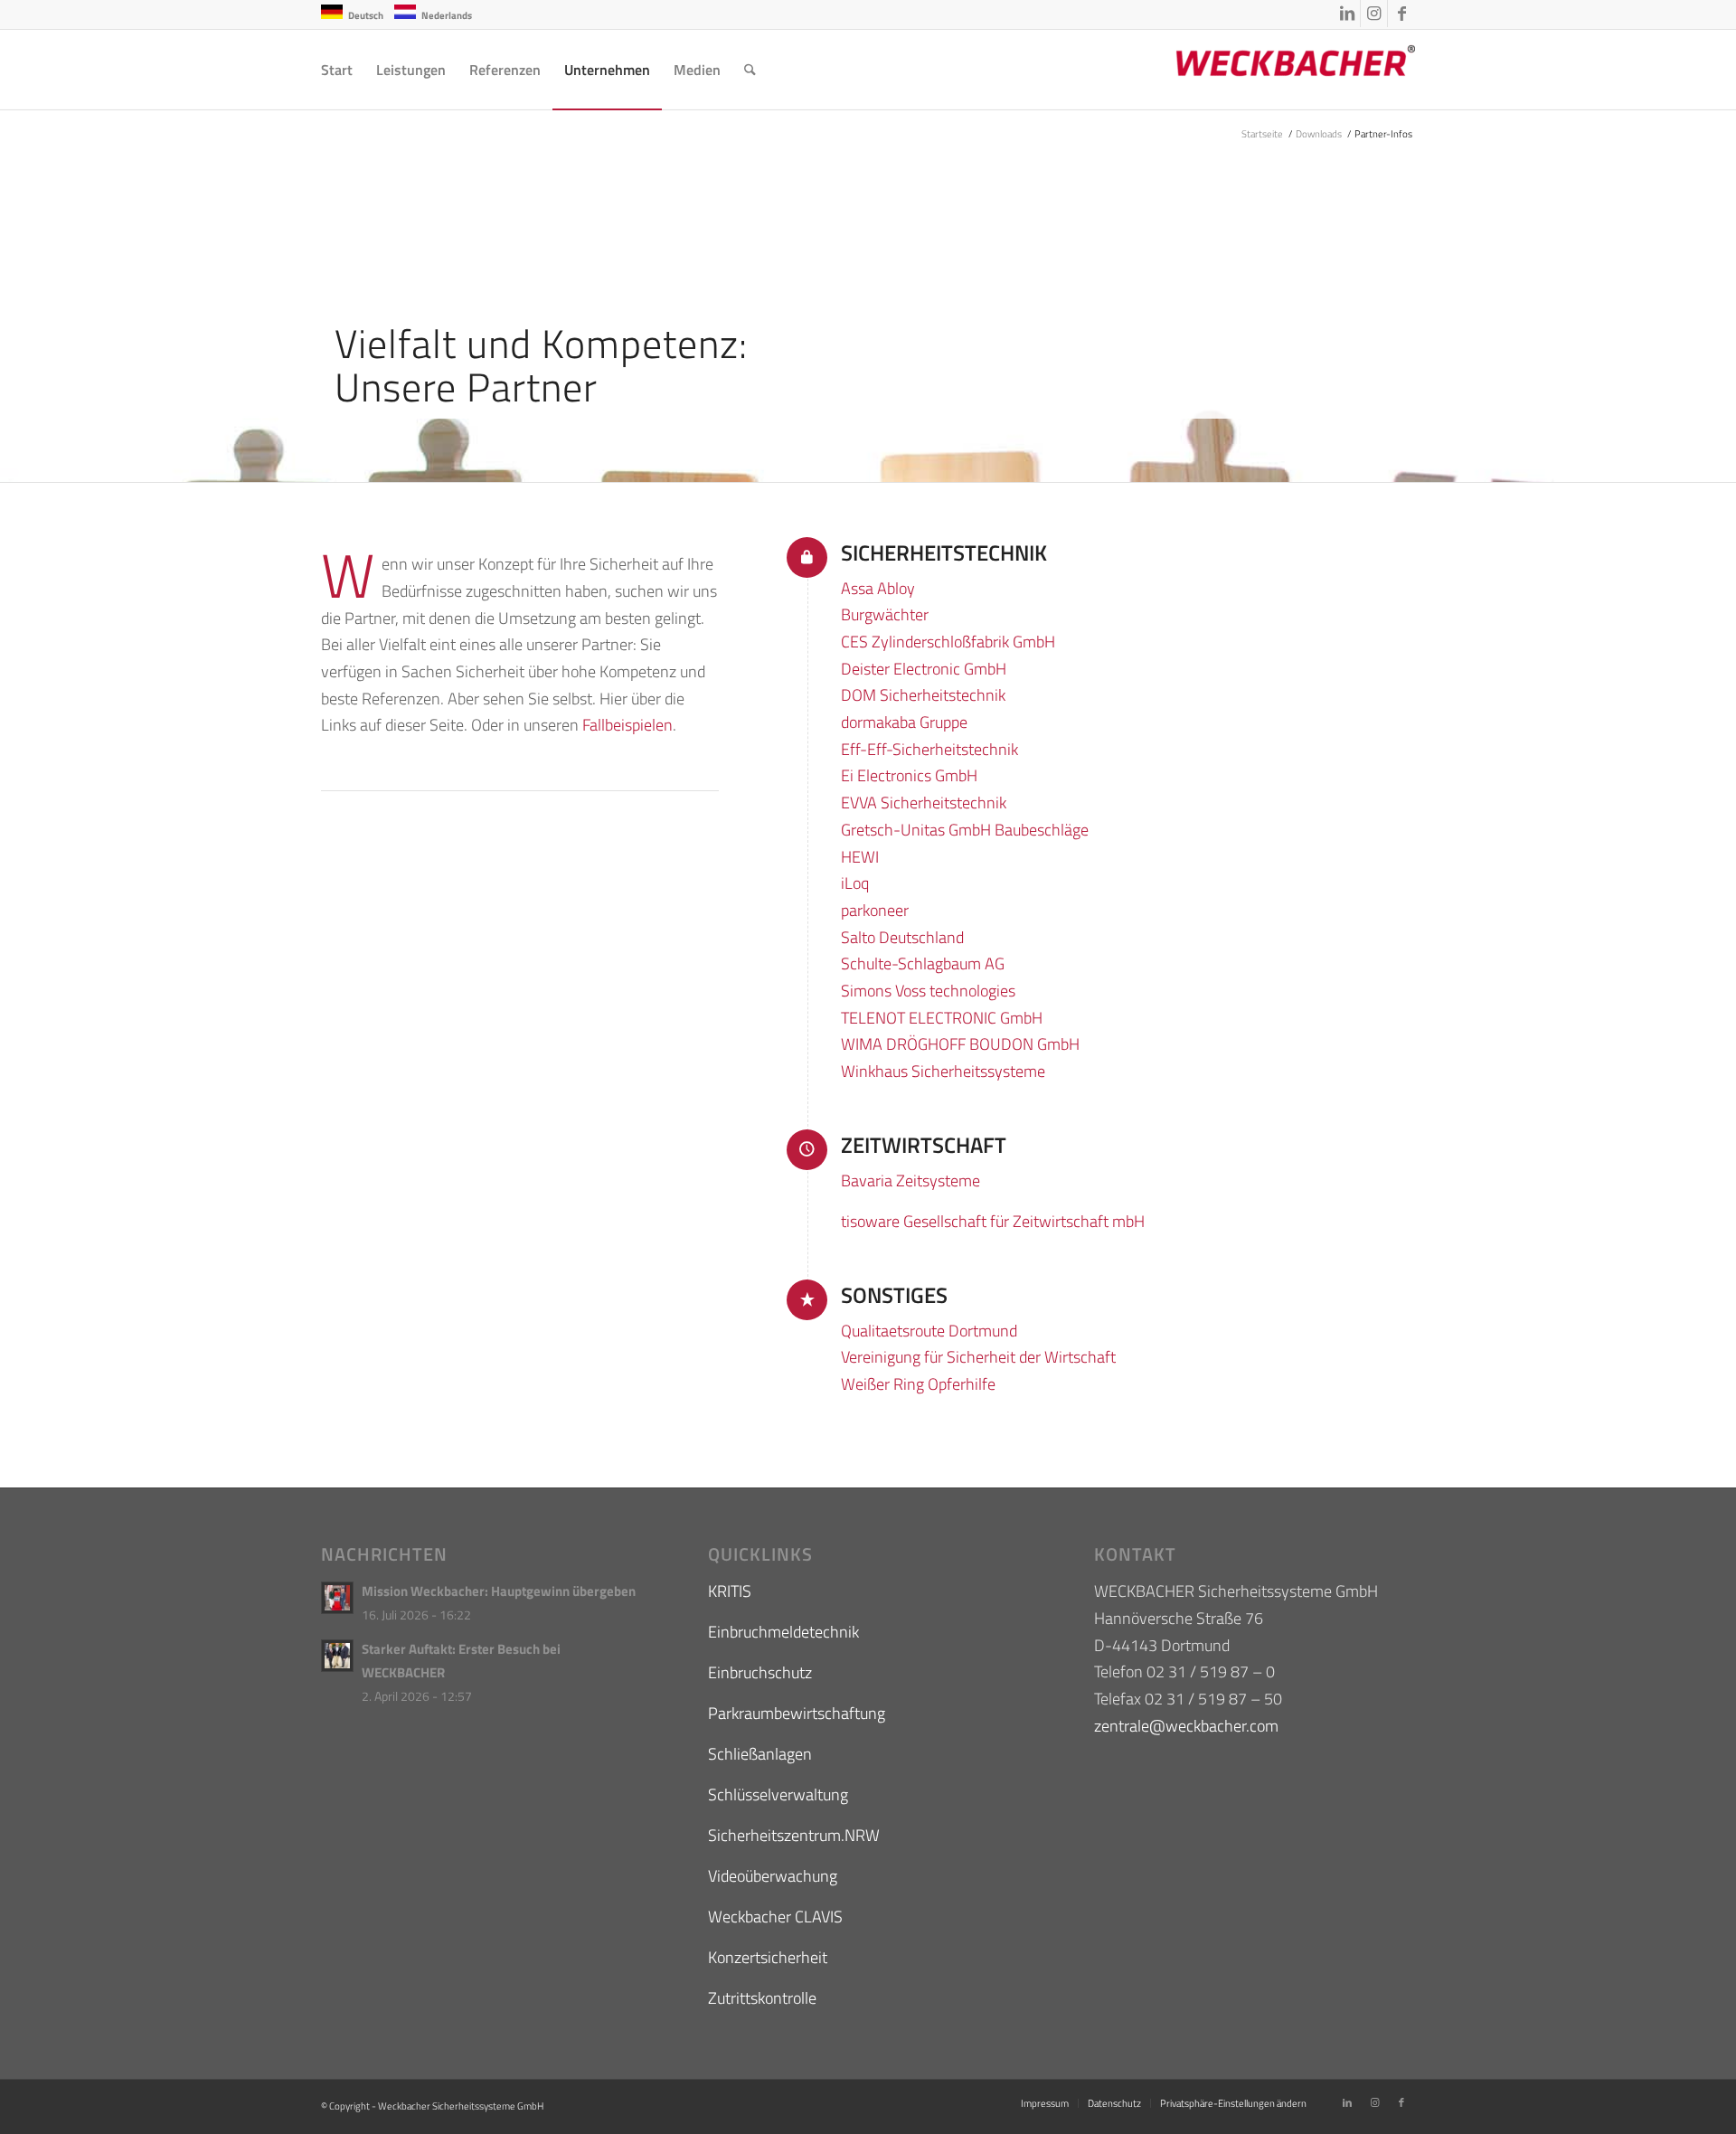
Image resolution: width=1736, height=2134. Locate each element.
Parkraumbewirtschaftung (797, 1713)
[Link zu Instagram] (1374, 14)
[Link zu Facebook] (1401, 14)
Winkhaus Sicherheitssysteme (943, 1071)
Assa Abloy (878, 588)
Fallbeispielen (627, 725)
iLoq (855, 883)
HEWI (860, 857)
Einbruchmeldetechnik (783, 1632)
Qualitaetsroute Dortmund (929, 1331)
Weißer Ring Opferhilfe (918, 1384)
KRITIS (730, 1591)
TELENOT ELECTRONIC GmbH (942, 1018)
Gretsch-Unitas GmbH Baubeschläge (965, 830)
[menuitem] (337, 70)
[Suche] (750, 70)
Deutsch (366, 15)
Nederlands (447, 15)
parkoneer (875, 910)
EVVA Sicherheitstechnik (924, 803)
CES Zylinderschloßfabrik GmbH (948, 642)
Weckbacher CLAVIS (775, 1917)
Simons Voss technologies (928, 991)
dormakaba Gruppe (904, 722)
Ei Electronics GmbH (909, 775)
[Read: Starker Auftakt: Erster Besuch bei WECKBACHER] (337, 1656)
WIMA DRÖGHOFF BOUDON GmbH (960, 1044)
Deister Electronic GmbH (924, 669)
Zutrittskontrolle (762, 1998)
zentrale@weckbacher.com (1186, 1726)
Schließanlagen (760, 1754)
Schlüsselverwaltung (778, 1794)
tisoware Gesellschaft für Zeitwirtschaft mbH (993, 1221)
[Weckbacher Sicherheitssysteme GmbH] (1279, 70)
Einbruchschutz (760, 1672)
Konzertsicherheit (768, 1957)
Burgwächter (885, 614)
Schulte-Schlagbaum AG (923, 963)
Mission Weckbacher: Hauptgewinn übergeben (499, 1591)
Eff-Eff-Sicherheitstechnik (929, 749)
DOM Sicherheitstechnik (923, 695)
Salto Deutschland (902, 937)
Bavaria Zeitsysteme (910, 1180)
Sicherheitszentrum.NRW (794, 1835)
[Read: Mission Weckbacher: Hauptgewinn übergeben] (337, 1598)
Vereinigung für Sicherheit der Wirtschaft (978, 1357)
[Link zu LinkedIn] (1347, 14)
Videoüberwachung (773, 1876)
